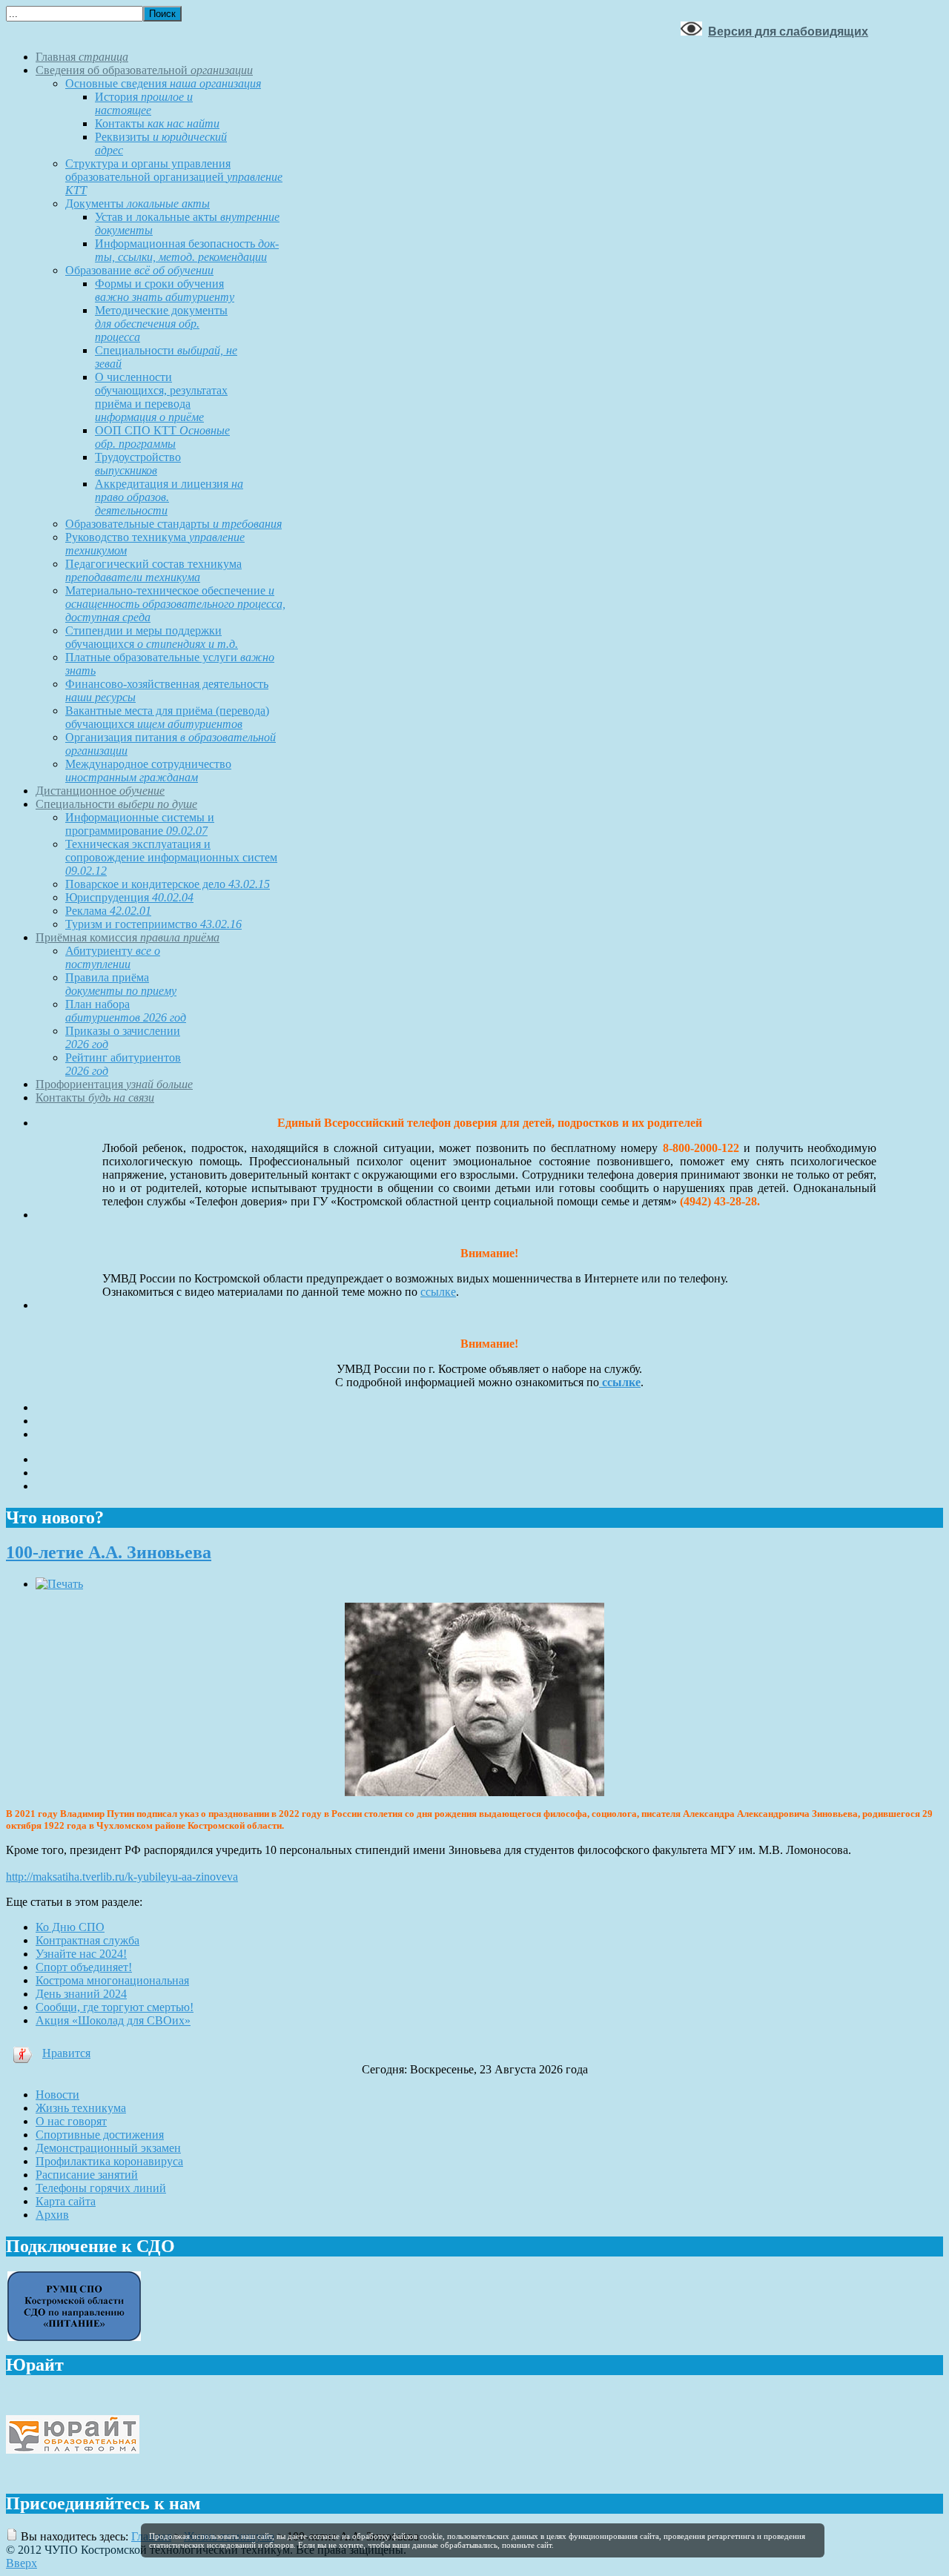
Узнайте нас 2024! (81, 1954)
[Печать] (59, 1584)
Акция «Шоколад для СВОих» (113, 2020)
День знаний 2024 (81, 1994)
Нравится (66, 2053)
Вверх (22, 2563)
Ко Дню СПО (70, 1927)
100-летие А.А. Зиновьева (109, 1552)
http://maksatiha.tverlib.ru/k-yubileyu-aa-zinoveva (122, 1877)
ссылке (438, 1292)
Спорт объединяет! (84, 1967)
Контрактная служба (87, 1940)
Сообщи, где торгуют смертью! (115, 2007)
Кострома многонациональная (112, 1980)
